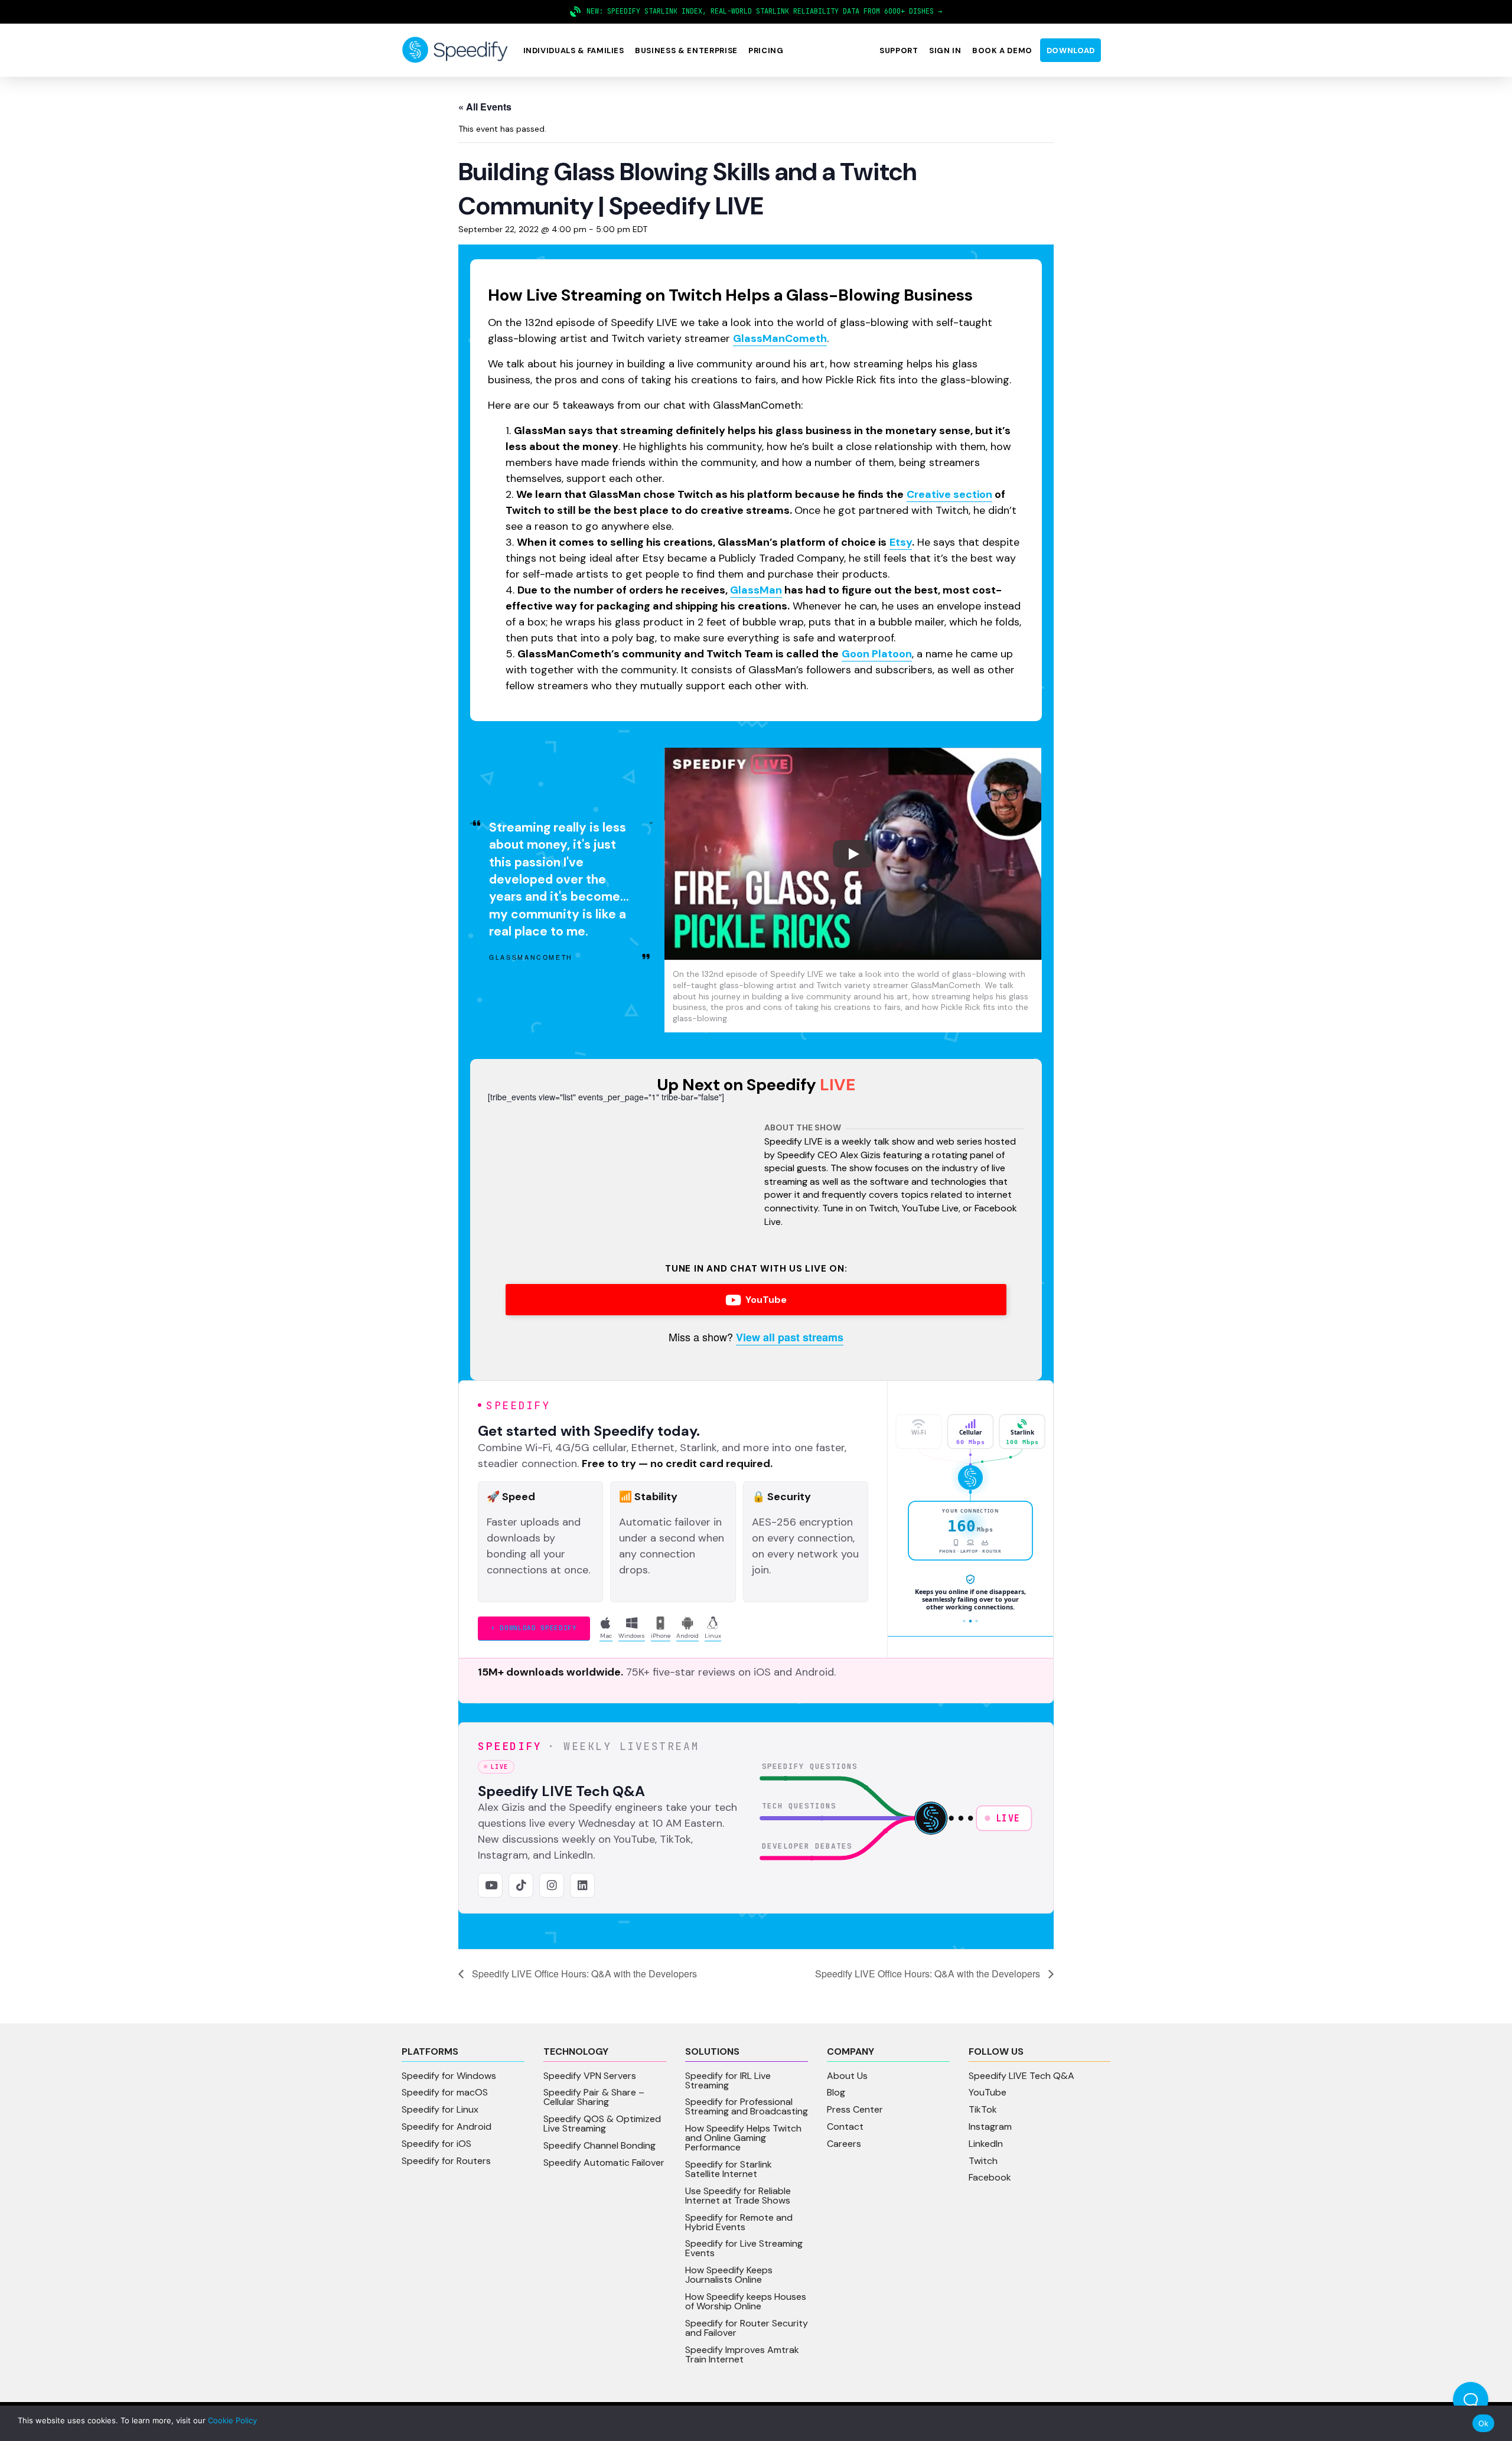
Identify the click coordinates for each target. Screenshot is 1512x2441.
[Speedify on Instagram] (552, 1885)
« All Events (485, 107)
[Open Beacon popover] (1471, 2400)
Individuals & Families (574, 50)
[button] (573, 50)
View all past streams (790, 1337)
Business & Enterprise (686, 50)
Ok (1484, 2423)
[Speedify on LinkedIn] (582, 1885)
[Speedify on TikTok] (521, 1885)
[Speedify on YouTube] (490, 1885)
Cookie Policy (232, 2420)
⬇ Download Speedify (534, 1628)
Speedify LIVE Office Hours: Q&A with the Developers (583, 1974)
